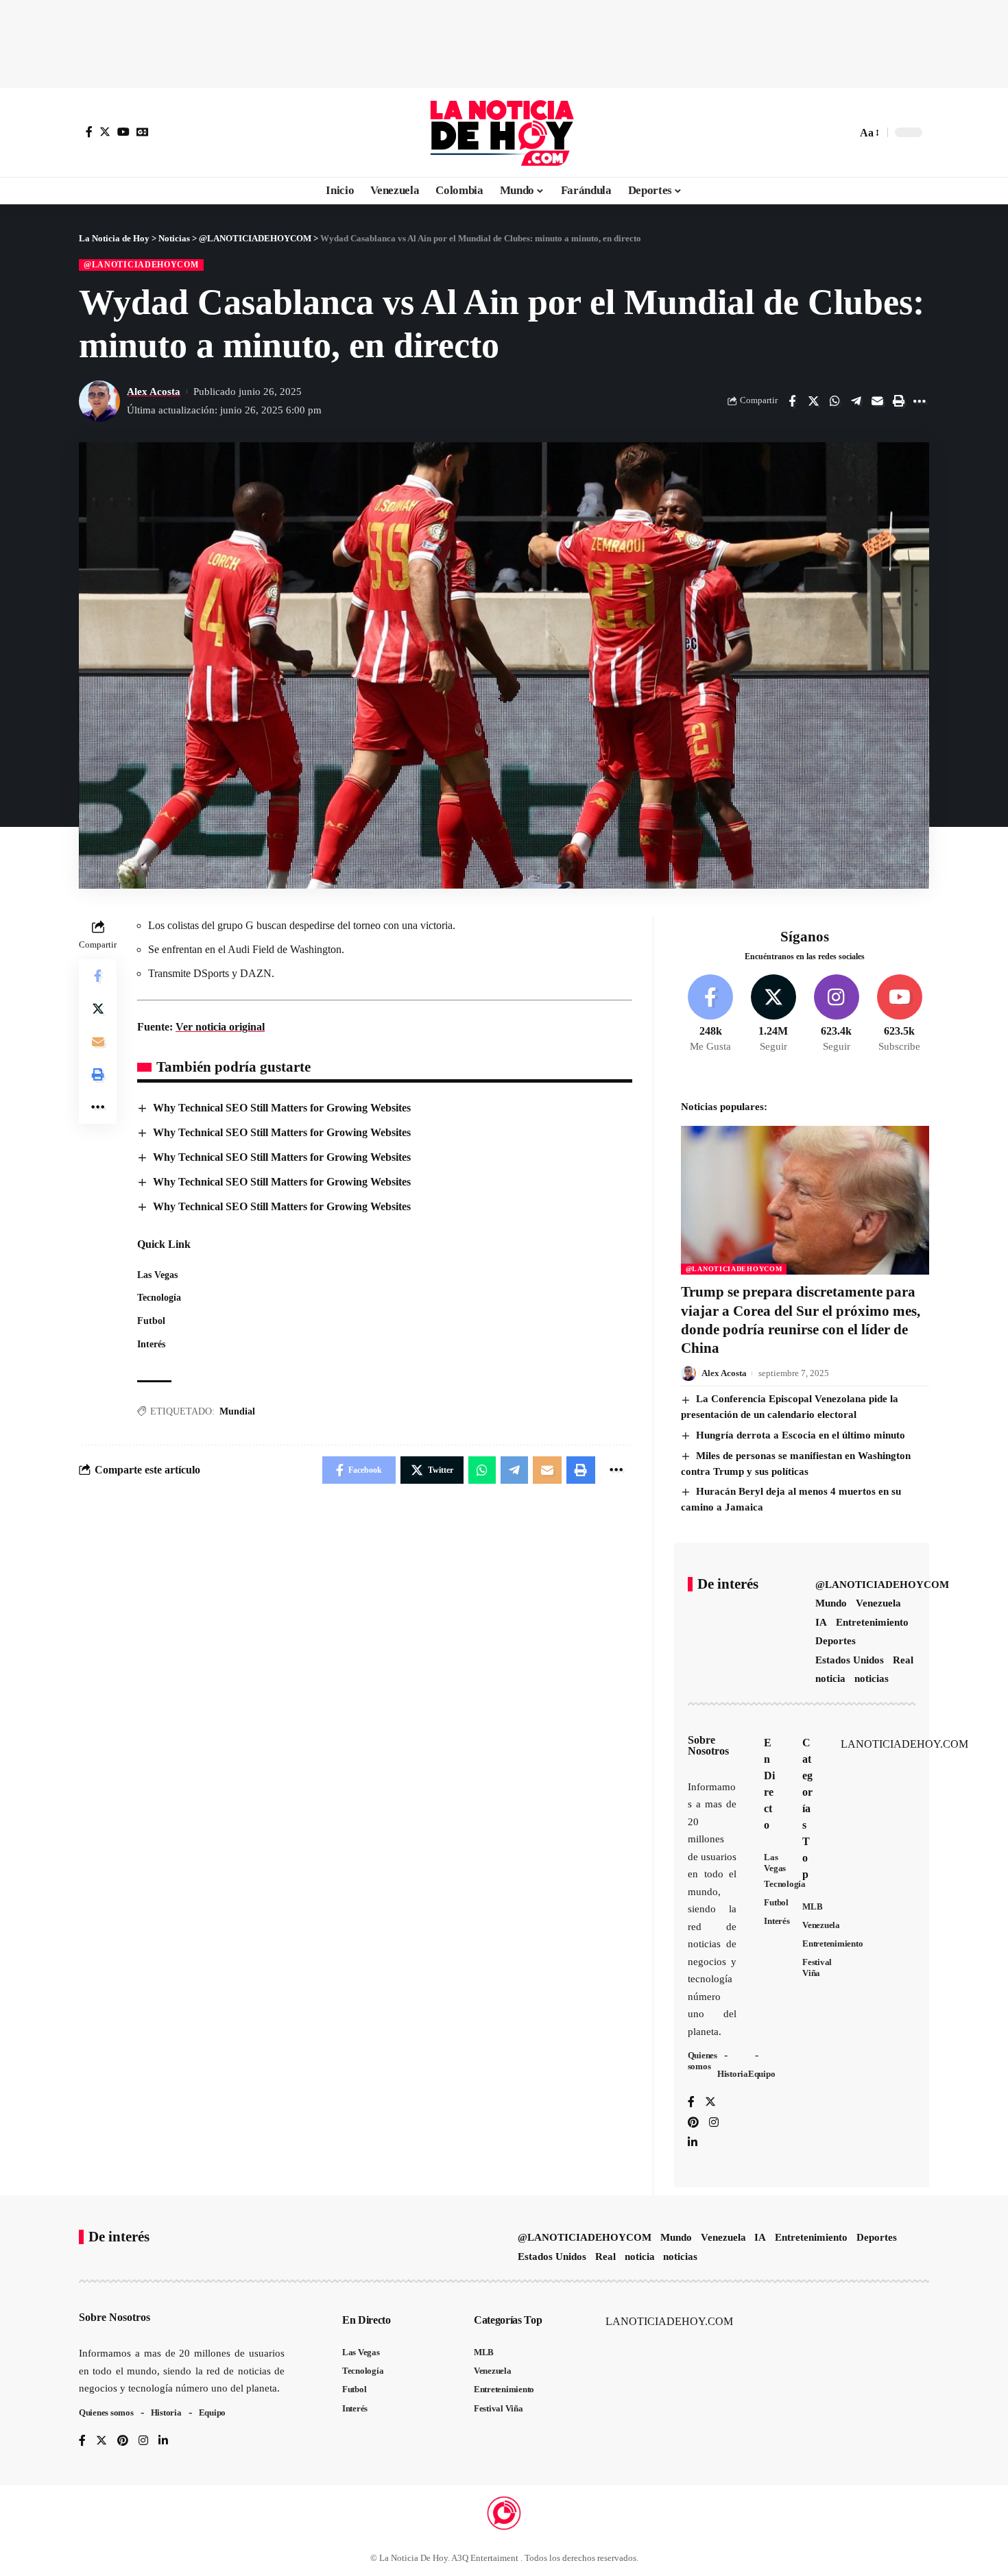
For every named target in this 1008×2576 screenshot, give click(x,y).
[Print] (898, 401)
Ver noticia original (220, 1027)
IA (821, 1622)
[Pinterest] (693, 2123)
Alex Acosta (154, 392)
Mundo (831, 1603)
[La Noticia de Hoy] (504, 132)
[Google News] (143, 132)
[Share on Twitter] (813, 401)
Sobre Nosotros (708, 1745)
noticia (830, 1678)
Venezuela (878, 1603)
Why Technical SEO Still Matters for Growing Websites (282, 1108)
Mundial (237, 1411)
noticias (872, 1678)
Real (903, 1660)
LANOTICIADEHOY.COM (904, 1744)
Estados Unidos (850, 1660)
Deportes (836, 1641)
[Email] (877, 401)
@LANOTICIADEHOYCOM (141, 265)
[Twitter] (105, 132)
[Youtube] (899, 1014)
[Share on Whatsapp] (835, 401)
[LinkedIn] (693, 2143)
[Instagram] (836, 1014)
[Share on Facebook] (792, 401)
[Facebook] (89, 132)
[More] (920, 401)
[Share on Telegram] (856, 401)
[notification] (822, 132)
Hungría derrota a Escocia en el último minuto (801, 1435)
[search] (843, 132)
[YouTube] (123, 132)
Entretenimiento (872, 1622)
